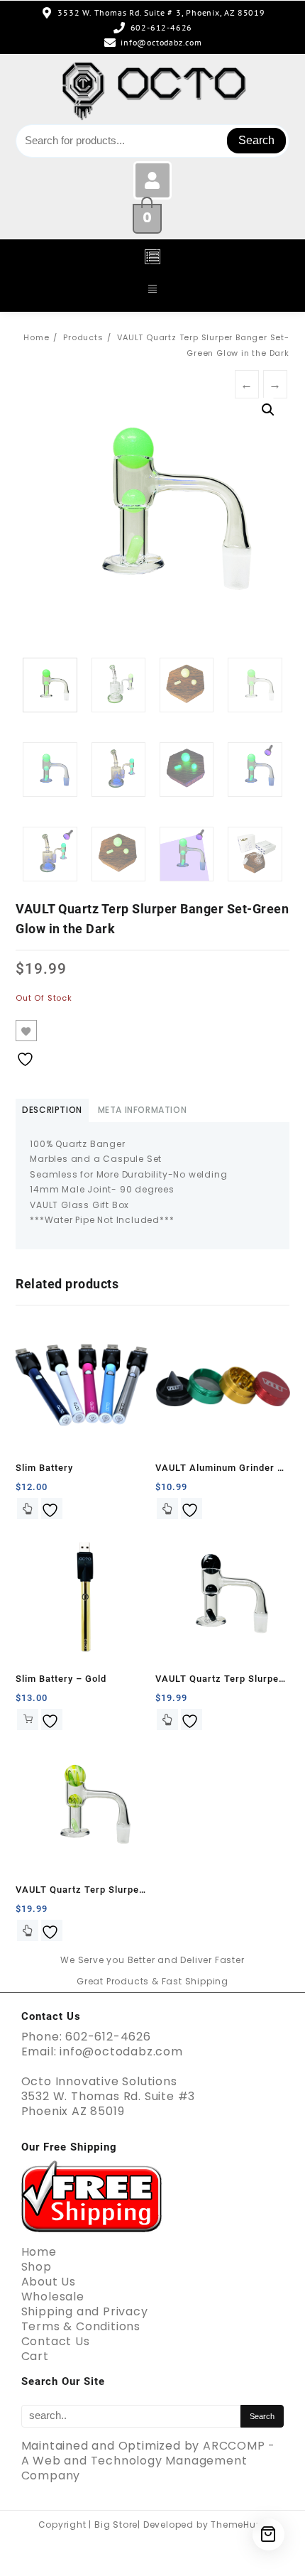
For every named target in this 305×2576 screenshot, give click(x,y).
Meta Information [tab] (143, 1110)
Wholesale (53, 2297)
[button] (152, 258)
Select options (28, 1509)
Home (39, 2252)
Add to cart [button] (28, 1719)
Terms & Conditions (81, 2326)
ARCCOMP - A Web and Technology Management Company (149, 2461)
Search (256, 140)
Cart (35, 2356)
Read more (167, 1719)
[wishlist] (52, 1509)
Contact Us (56, 2341)
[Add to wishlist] (26, 1031)
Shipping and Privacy (85, 2311)
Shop (37, 2267)
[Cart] (268, 2534)
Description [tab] (52, 1110)
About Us (49, 2282)
